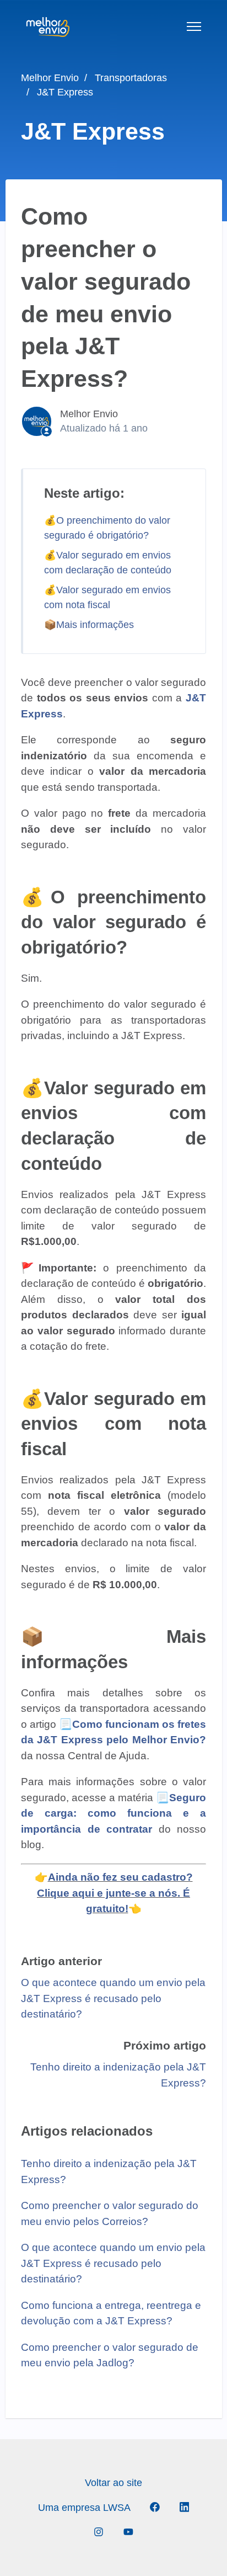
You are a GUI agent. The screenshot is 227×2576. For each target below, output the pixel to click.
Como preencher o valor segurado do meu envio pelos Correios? (110, 2213)
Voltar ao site (113, 2483)
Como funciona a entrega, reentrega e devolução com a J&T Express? (111, 2313)
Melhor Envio (50, 78)
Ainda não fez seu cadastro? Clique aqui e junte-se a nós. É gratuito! (115, 1893)
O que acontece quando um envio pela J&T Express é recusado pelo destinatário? (113, 1998)
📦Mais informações (89, 625)
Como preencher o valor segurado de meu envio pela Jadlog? (110, 2355)
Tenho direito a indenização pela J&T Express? (109, 2171)
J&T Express (65, 92)
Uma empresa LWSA (84, 2508)
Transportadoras (131, 78)
